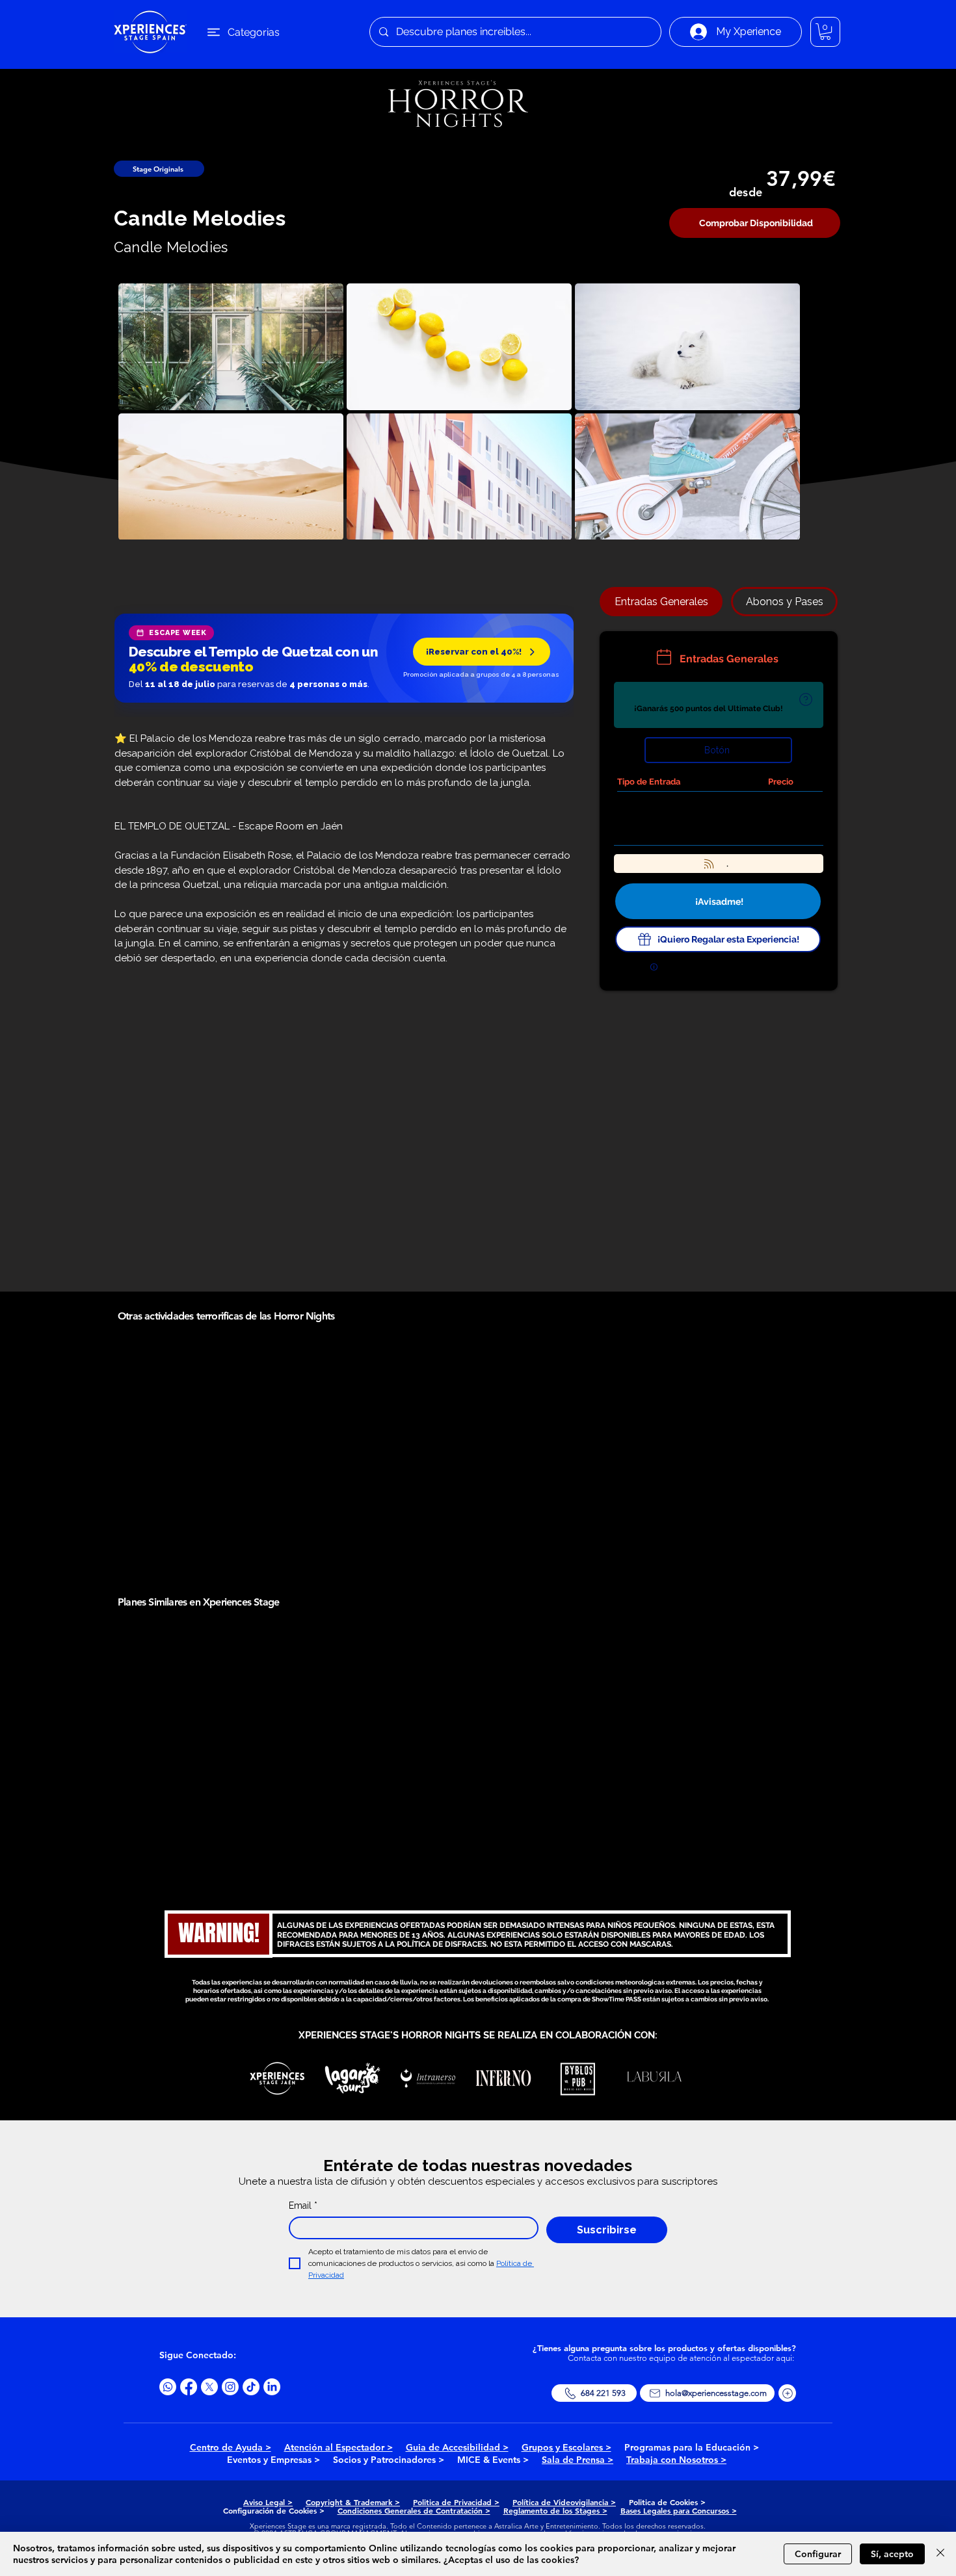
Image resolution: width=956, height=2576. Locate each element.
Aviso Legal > (268, 2502)
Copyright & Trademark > (353, 2502)
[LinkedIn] (272, 2387)
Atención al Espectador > (339, 2447)
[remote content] (344, 659)
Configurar (818, 2554)
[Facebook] (189, 2387)
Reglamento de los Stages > (555, 2510)
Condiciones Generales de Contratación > (414, 2510)
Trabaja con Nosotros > (676, 2460)
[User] (805, 700)
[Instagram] (230, 2387)
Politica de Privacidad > (456, 2502)
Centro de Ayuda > (231, 2447)
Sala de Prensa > (578, 2460)
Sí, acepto (892, 2554)
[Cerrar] (940, 2554)
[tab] (661, 602)
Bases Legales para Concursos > (679, 2510)
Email (303, 2205)
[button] (825, 32)
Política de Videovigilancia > (564, 2502)
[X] (209, 2387)
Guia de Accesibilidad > (457, 2447)
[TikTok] (251, 2387)
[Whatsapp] (168, 2387)
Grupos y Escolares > (566, 2447)
